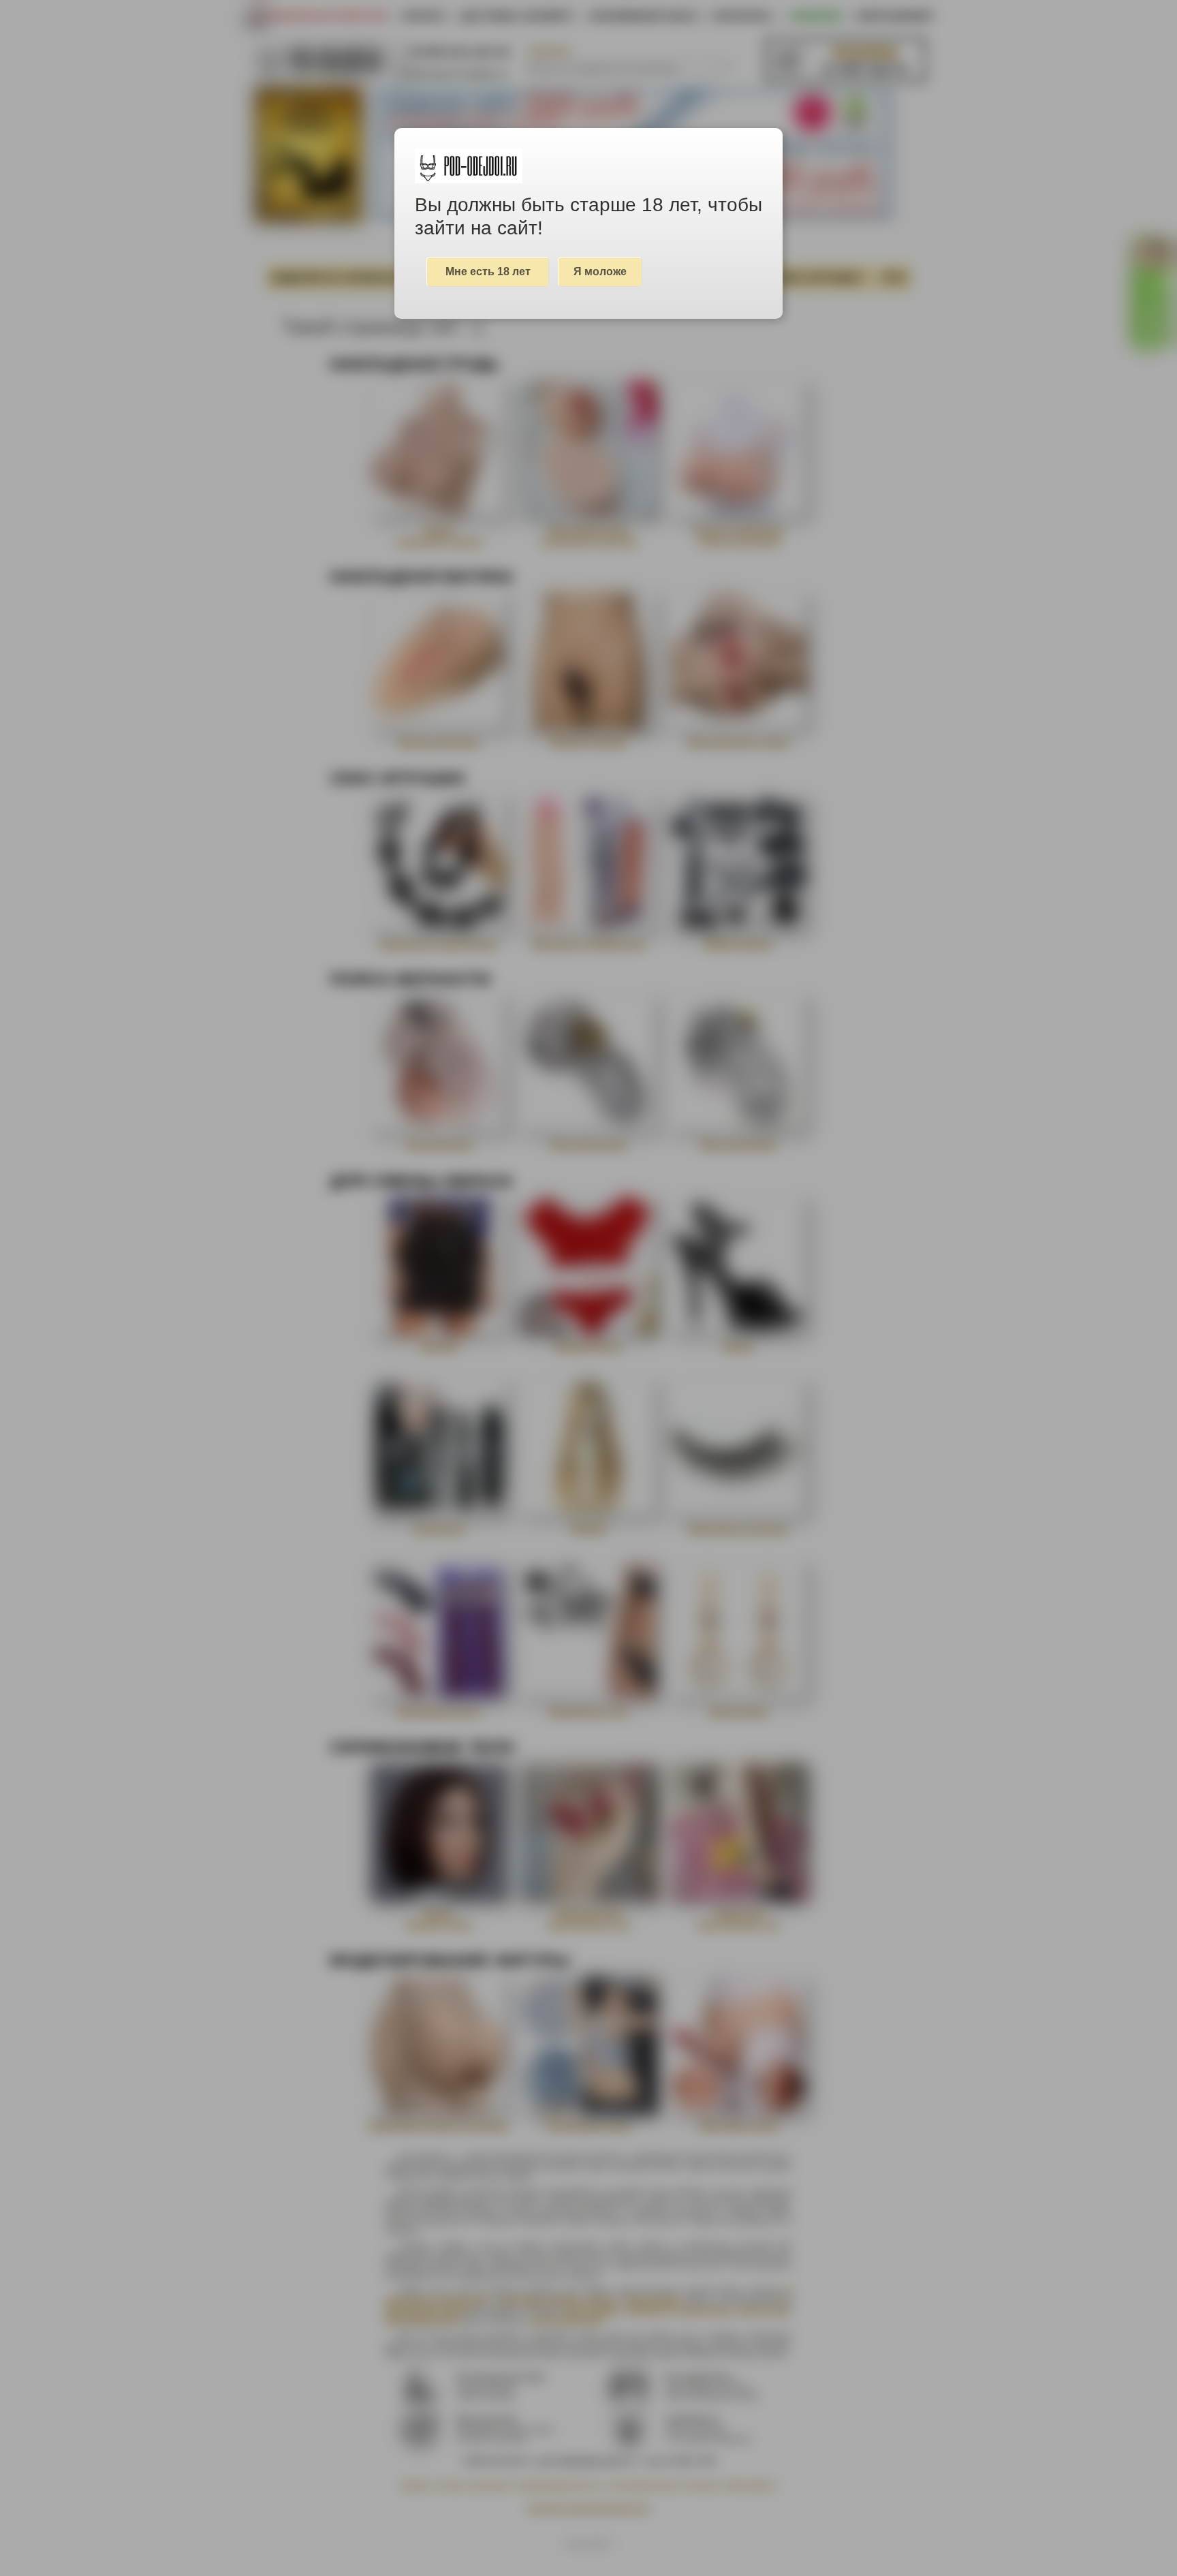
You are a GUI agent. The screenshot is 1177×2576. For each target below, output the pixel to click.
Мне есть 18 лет (488, 271)
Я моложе (600, 271)
